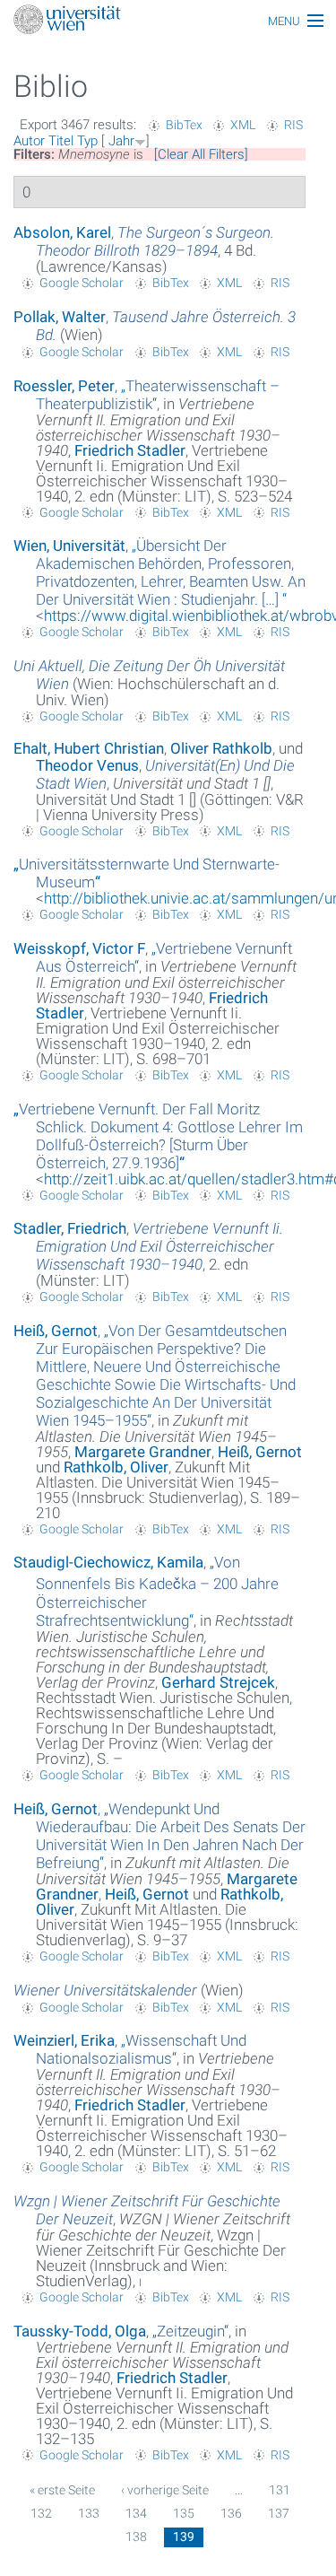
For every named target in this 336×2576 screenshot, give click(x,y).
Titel (61, 141)
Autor (29, 141)
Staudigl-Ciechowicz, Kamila (108, 1562)
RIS (293, 125)
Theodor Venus (87, 765)
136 (231, 2513)
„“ (171, 572)
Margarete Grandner (143, 1452)
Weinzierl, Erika (64, 2040)
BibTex (184, 125)
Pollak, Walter (60, 317)
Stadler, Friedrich (70, 1228)
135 (184, 2513)
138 (136, 2537)
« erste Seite (62, 2490)
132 (41, 2513)
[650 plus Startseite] (168, 21)
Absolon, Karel (62, 232)
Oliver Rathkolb (221, 748)
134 (136, 2513)
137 (279, 2513)
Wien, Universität (69, 546)
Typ (87, 141)
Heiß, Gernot (56, 1331)
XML (243, 125)
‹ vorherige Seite (165, 2490)
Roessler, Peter (64, 386)
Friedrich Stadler (130, 450)
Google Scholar (82, 283)
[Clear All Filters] (201, 154)
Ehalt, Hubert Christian (89, 748)
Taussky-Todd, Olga (80, 2331)
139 (184, 2537)
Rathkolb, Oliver (116, 1467)
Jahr (121, 141)
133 (89, 2513)
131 (280, 2490)
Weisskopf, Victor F (79, 948)
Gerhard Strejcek (218, 1682)
